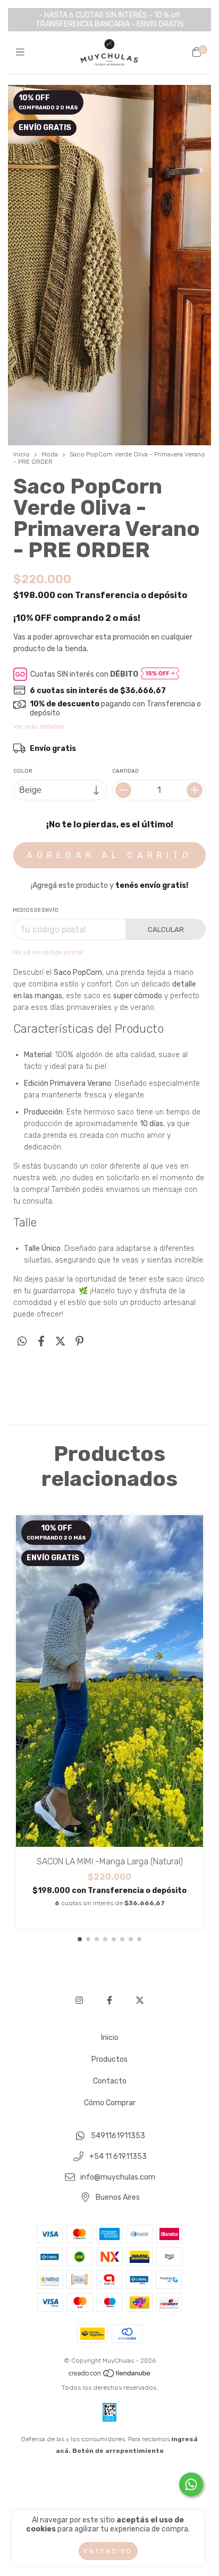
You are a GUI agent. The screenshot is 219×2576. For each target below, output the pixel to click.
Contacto (110, 2081)
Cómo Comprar (110, 2103)
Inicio (22, 454)
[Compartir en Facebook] (41, 1342)
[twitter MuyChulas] (140, 2000)
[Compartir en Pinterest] (79, 1342)
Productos (109, 2059)
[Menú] (23, 53)
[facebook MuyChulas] (109, 2000)
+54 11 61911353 (118, 2156)
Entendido (108, 2551)
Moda (50, 454)
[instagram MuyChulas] (79, 2000)
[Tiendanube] (110, 2376)
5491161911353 (118, 2136)
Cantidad (125, 771)
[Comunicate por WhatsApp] (191, 2484)
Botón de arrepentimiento (118, 2451)
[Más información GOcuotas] (160, 674)
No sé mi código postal (48, 952)
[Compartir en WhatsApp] (22, 1342)
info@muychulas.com (118, 2177)
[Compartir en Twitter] (60, 1342)
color (23, 771)
